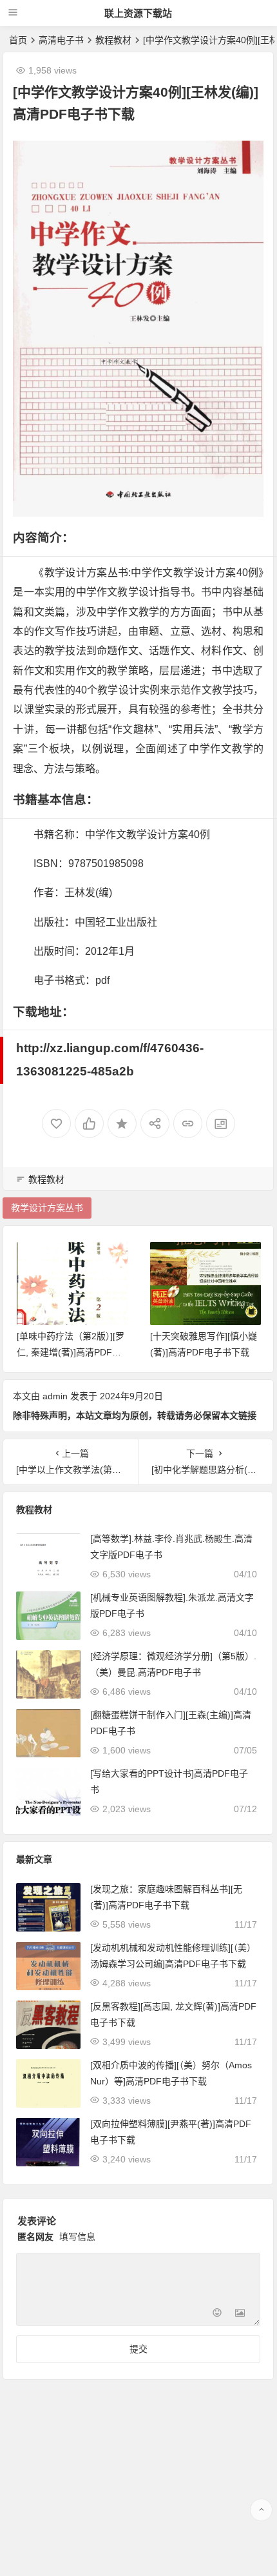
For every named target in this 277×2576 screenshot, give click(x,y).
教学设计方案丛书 (47, 1208)
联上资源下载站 (138, 13)
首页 (18, 40)
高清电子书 (61, 40)
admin (55, 1396)
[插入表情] (217, 2314)
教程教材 (113, 40)
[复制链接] (188, 1123)
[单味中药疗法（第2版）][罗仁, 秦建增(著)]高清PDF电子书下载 (71, 1352)
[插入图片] (240, 2314)
